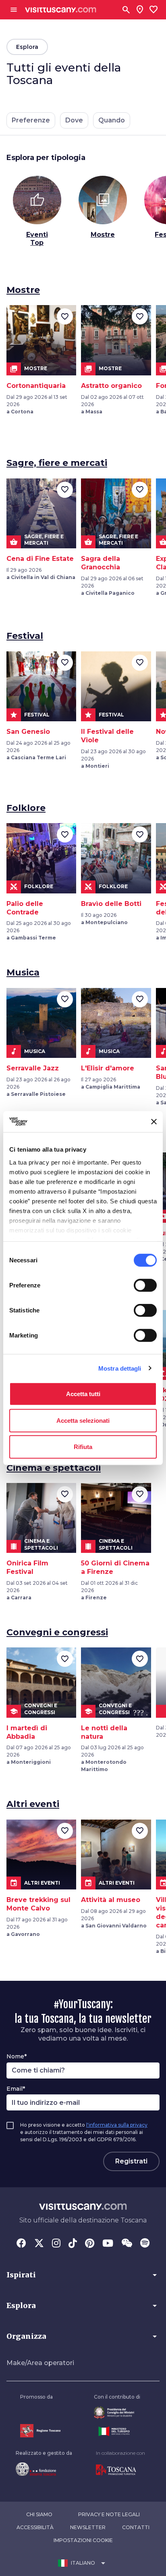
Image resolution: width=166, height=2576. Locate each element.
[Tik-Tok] (73, 2244)
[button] (83, 2275)
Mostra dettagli (120, 1368)
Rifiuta (83, 1447)
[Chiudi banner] (154, 1122)
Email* (16, 2089)
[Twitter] (39, 2244)
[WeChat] (127, 2244)
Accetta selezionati (83, 1420)
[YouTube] (108, 2244)
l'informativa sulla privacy (117, 2125)
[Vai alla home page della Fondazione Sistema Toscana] (44, 2469)
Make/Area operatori (40, 2363)
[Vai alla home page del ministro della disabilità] (117, 2413)
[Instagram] (56, 2244)
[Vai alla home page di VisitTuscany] (61, 10)
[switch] (145, 1285)
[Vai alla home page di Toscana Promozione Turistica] (120, 2470)
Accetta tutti (83, 1394)
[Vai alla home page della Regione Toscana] (40, 2431)
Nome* (17, 2056)
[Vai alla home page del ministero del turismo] (117, 2431)
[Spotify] (145, 2244)
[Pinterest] (90, 2244)
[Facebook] (21, 2244)
